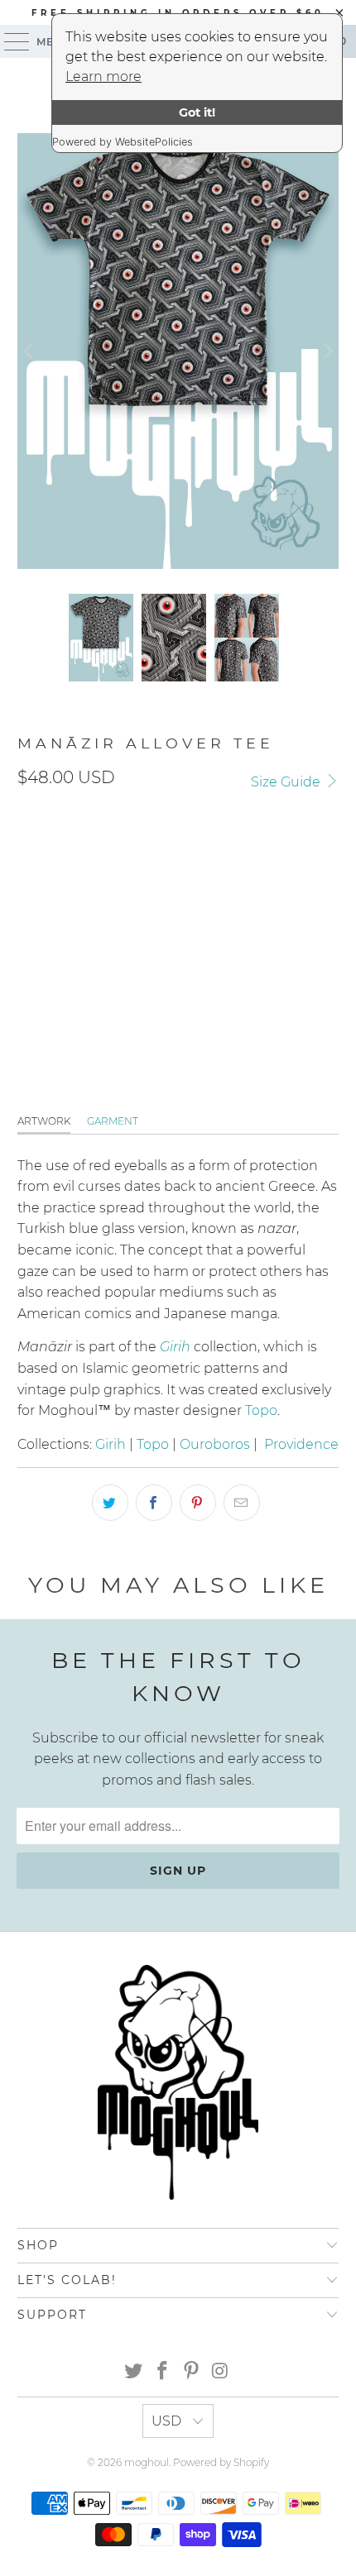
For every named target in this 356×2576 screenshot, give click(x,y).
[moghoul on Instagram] (220, 2372)
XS (153, 856)
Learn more (103, 76)
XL (192, 856)
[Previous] (30, 351)
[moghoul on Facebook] (163, 2372)
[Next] (326, 351)
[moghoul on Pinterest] (192, 2372)
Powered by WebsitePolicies (123, 142)
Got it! (197, 112)
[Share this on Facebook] (154, 1503)
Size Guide (287, 782)
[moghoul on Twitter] (134, 2372)
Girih (111, 1444)
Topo (261, 1410)
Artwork (44, 1121)
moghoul (147, 2462)
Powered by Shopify (221, 2462)
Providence (301, 1444)
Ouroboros (215, 1444)
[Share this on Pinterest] (198, 1503)
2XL (236, 856)
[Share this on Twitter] (110, 1503)
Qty (28, 906)
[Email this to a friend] (242, 1503)
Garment (113, 1121)
